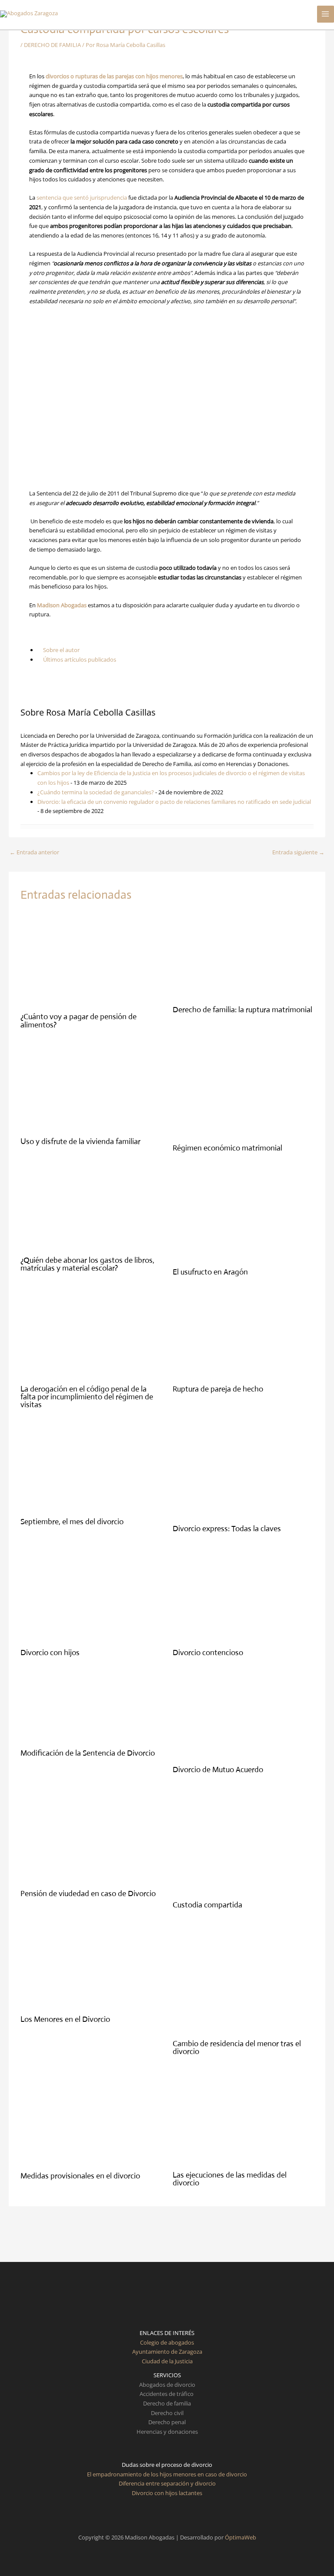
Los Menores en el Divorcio (65, 2019)
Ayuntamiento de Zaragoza (167, 2352)
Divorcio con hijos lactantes (167, 2493)
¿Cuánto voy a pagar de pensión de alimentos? (78, 1020)
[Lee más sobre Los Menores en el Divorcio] (91, 1967)
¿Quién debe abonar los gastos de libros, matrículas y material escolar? (87, 1264)
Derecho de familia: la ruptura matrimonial (242, 1010)
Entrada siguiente (298, 852)
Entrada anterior (34, 852)
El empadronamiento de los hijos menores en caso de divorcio (167, 2474)
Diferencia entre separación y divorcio (167, 2483)
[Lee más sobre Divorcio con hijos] (91, 1595)
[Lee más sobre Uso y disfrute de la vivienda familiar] (86, 1088)
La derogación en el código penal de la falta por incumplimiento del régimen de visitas (87, 1397)
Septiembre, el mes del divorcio (72, 1522)
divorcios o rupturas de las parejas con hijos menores (114, 76)
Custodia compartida (207, 1905)
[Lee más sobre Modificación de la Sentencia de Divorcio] (91, 1708)
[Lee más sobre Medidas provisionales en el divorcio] (91, 2118)
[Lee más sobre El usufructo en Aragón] (243, 1215)
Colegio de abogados (167, 2342)
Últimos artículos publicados (79, 659)
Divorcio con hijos (50, 1653)
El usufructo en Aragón (210, 1272)
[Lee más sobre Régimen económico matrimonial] (243, 1091)
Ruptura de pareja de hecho (218, 1389)
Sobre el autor (61, 650)
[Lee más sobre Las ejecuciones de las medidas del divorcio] (243, 2118)
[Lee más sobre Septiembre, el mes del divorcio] (86, 1468)
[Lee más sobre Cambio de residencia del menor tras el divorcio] (238, 1979)
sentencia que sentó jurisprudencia (82, 197)
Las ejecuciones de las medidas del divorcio (230, 2179)
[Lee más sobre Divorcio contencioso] (243, 1595)
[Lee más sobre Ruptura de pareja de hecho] (238, 1335)
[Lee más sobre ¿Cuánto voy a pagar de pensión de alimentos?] (91, 960)
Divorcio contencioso (208, 1653)
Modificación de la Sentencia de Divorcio (88, 1753)
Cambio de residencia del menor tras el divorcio (237, 2047)
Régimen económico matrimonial (227, 1148)
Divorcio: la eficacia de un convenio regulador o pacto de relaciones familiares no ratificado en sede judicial (174, 802)
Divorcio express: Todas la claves (227, 1529)
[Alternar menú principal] (326, 14)
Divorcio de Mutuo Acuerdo (218, 1770)
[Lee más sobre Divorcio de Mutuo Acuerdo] (238, 1716)
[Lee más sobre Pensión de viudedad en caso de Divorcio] (91, 1836)
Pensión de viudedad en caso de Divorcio (88, 1894)
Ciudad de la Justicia (167, 2361)
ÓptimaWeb (240, 2537)
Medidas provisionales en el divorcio (80, 2176)
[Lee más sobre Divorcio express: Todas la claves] (243, 1472)
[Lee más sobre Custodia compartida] (243, 1842)
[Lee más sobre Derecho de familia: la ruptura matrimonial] (238, 956)
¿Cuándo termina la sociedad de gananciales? (96, 792)
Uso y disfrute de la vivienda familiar (80, 1141)
